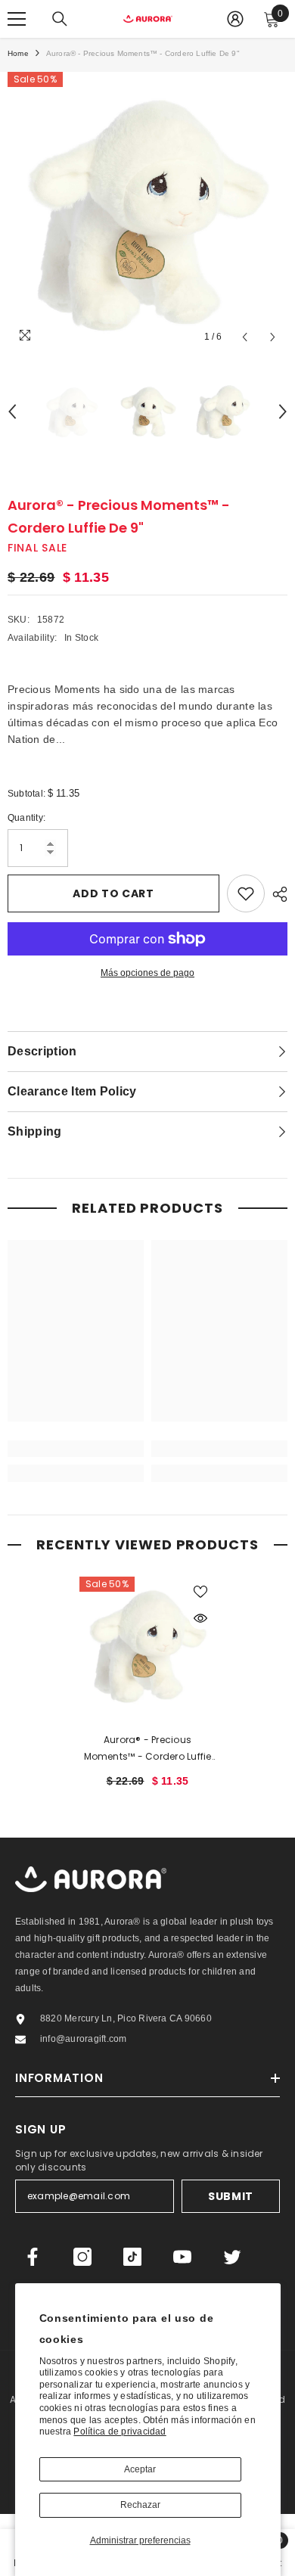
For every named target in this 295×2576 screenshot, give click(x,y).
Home (18, 53)
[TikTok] (132, 2257)
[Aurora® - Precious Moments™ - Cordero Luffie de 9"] (147, 1645)
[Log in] (235, 19)
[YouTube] (182, 2257)
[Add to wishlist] (246, 893)
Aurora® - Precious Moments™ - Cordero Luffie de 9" (148, 1749)
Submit (231, 2196)
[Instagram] (82, 2257)
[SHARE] (276, 894)
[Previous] (245, 337)
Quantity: (26, 818)
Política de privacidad (120, 2432)
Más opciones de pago (147, 973)
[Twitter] (232, 2257)
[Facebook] (33, 2257)
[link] (76, 1449)
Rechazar (140, 2505)
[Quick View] (200, 1618)
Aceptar (140, 2469)
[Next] (273, 337)
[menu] (17, 19)
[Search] (60, 19)
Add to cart (113, 893)
